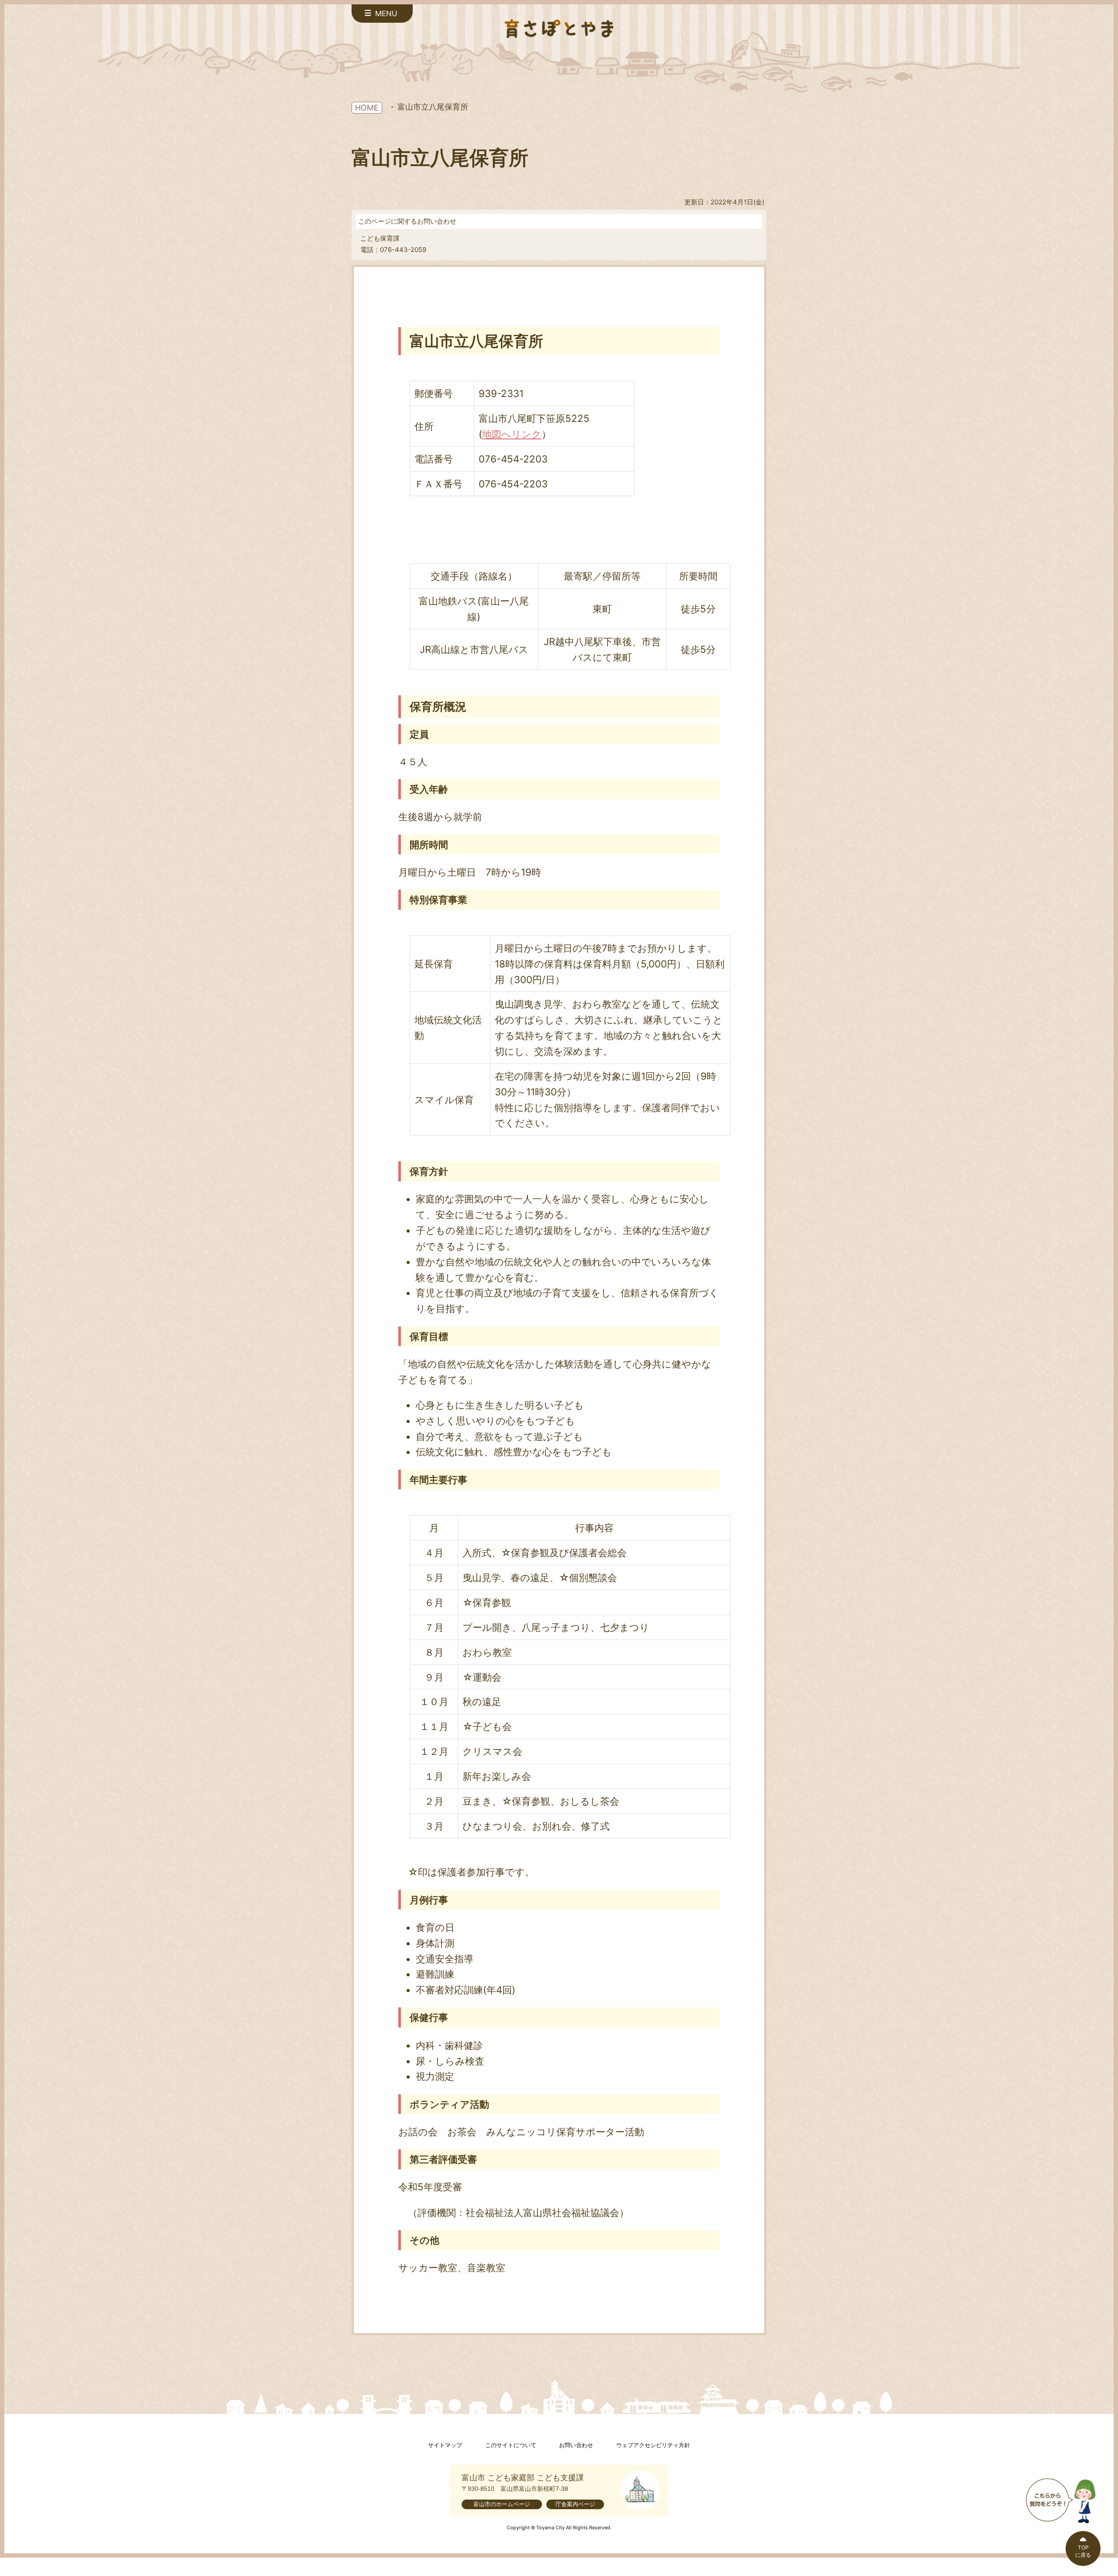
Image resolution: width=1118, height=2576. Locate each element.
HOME (367, 108)
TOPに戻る (1083, 2551)
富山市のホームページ (502, 2504)
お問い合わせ (576, 2445)
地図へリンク (512, 434)
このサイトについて (511, 2445)
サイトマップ (445, 2445)
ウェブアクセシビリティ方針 (653, 2445)
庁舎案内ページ (575, 2504)
